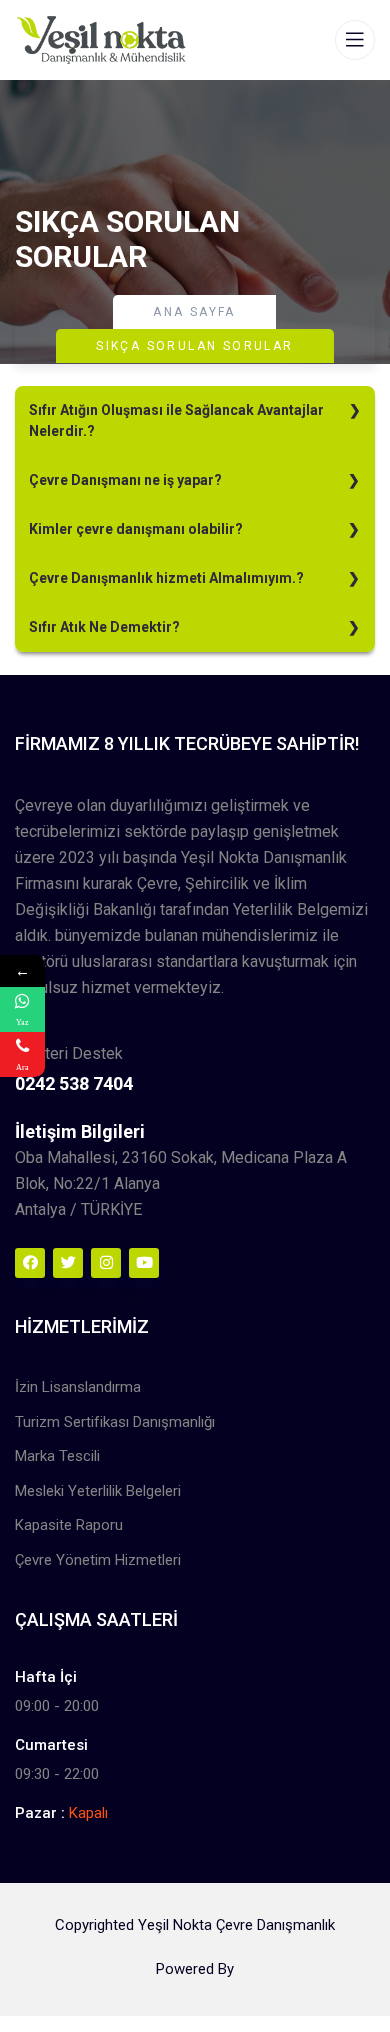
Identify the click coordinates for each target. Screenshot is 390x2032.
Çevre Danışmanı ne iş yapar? (125, 480)
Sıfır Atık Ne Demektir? (104, 627)
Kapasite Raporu (69, 1525)
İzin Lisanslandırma (78, 1387)
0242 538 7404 (74, 1083)
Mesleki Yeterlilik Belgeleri (98, 1491)
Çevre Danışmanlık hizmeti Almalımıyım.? (166, 578)
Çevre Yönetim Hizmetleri (98, 1560)
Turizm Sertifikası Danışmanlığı (115, 1422)
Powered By (195, 1969)
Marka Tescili (57, 1456)
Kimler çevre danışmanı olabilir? (136, 529)
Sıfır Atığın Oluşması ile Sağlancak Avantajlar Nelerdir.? (176, 420)
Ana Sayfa (194, 312)
